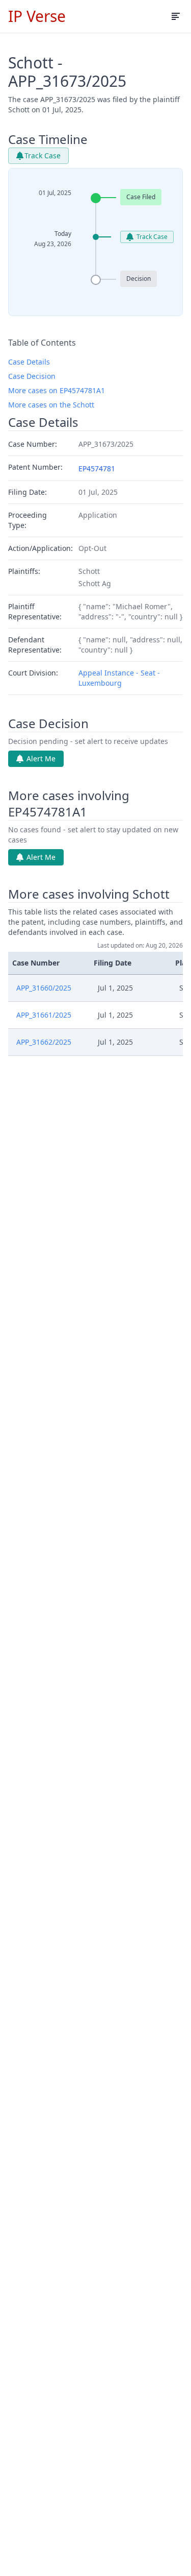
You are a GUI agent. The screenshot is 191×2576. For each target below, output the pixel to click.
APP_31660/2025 (44, 988)
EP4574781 (97, 468)
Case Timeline (48, 139)
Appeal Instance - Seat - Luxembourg (119, 678)
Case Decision (32, 376)
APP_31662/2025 (44, 1042)
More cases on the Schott (51, 405)
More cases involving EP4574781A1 (69, 804)
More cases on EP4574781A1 (57, 390)
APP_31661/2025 (44, 1015)
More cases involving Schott (89, 894)
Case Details (29, 362)
